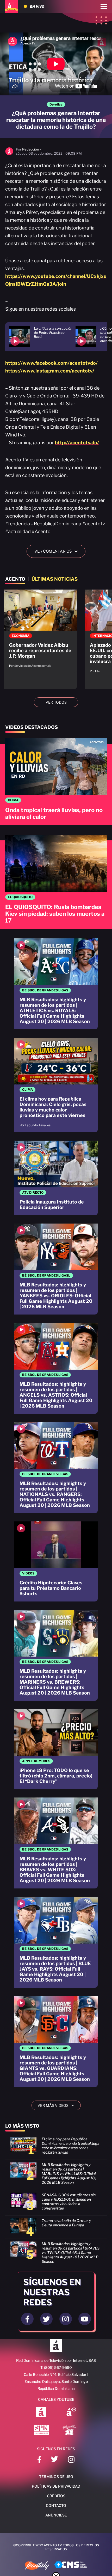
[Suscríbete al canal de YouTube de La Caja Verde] (70, 2430)
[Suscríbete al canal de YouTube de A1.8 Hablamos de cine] (70, 2412)
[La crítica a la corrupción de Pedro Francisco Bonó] (42, 337)
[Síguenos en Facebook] (39, 2460)
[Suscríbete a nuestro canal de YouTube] (85, 2319)
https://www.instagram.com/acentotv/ (50, 371)
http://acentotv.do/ (77, 443)
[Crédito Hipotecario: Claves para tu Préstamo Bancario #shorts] (56, 1561)
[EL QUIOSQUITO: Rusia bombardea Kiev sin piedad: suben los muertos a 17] (56, 882)
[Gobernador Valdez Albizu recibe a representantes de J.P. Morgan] (40, 631)
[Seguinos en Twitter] (46, 2319)
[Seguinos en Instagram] (66, 2319)
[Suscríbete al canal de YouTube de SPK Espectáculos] (41, 2430)
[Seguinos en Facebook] (27, 2319)
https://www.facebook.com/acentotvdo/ (51, 363)
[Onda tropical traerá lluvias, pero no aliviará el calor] (56, 782)
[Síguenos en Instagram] (71, 2460)
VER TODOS (56, 702)
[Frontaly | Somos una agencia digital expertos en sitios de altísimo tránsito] (37, 2566)
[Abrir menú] (104, 6)
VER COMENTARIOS (58, 551)
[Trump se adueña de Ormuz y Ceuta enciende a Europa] (56, 2228)
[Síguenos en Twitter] (55, 2460)
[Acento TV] (12, 6)
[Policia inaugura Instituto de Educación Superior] (56, 1178)
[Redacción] (9, 154)
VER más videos (58, 2105)
